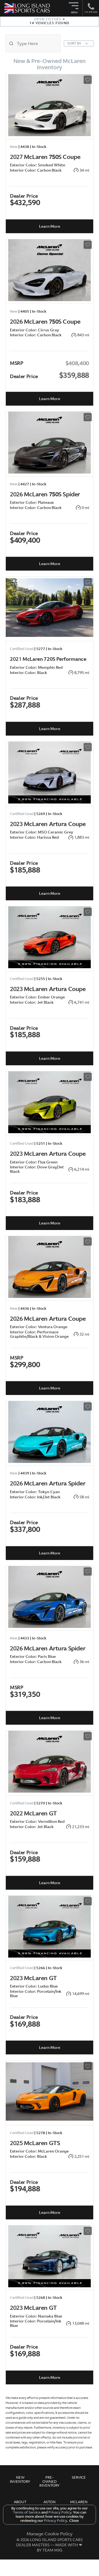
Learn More (50, 226)
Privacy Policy (59, 2512)
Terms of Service (27, 2512)
